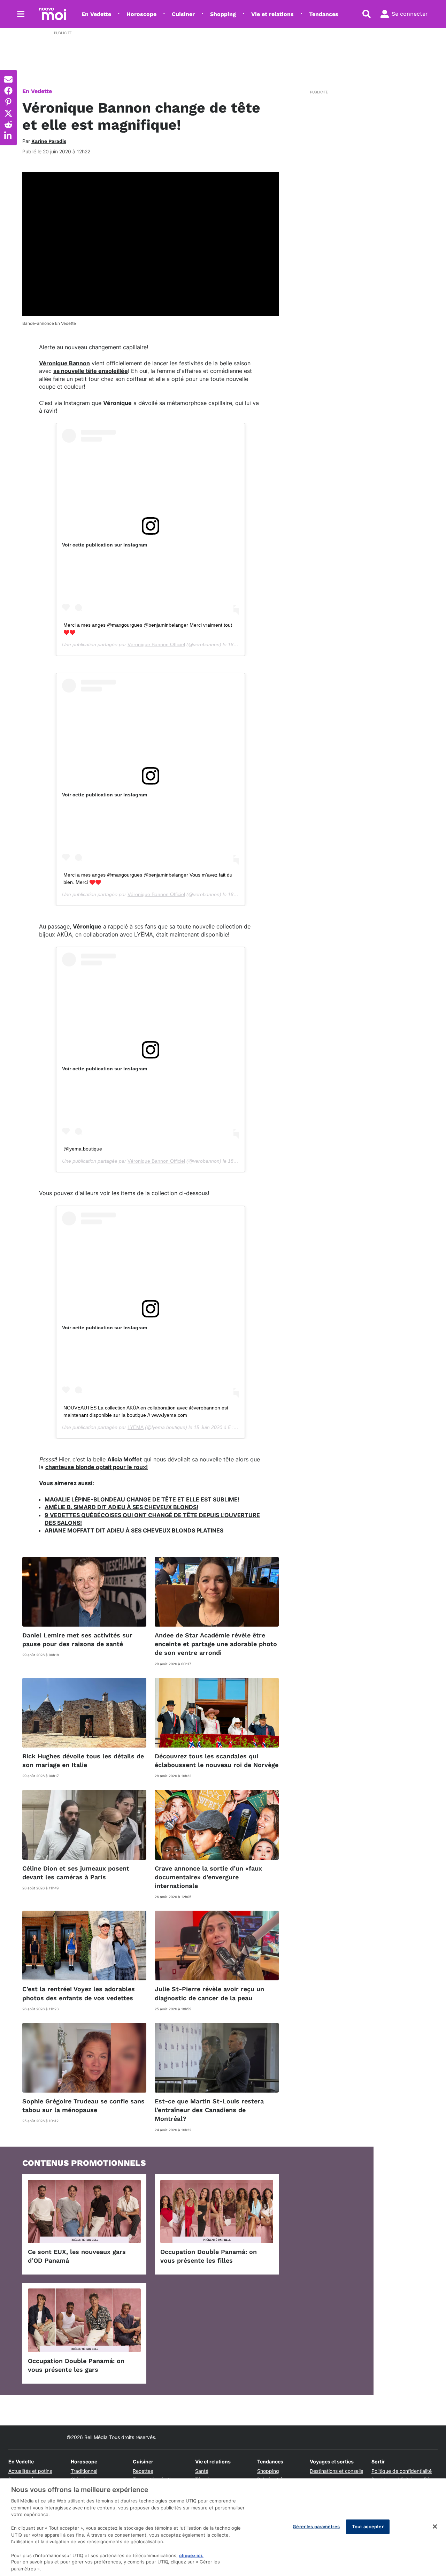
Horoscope (141, 14)
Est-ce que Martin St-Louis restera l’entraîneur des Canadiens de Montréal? (209, 2110)
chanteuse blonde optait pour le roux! (97, 1467)
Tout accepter (368, 2527)
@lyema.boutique (83, 1149)
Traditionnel (84, 2471)
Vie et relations (272, 14)
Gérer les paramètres (316, 2527)
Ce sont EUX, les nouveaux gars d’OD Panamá (77, 2256)
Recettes (143, 2471)
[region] (223, 2527)
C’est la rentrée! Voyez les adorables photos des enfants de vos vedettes (79, 1993)
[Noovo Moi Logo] (53, 14)
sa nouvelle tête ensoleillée (91, 371)
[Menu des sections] (21, 14)
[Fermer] (435, 2527)
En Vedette (96, 14)
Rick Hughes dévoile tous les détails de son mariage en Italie (83, 1760)
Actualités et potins (30, 2471)
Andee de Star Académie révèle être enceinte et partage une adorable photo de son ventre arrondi (216, 1644)
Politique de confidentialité (402, 2471)
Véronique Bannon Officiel (156, 644)
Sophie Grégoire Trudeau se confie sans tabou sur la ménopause (83, 2105)
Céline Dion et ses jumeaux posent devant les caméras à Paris (76, 1873)
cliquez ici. (191, 2555)
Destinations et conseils (336, 2471)
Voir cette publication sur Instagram (105, 545)
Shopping (223, 14)
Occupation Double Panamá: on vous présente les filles (209, 2256)
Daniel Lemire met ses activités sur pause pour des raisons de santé (77, 1639)
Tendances (324, 14)
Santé (202, 2471)
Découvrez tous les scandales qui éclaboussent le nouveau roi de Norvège (217, 1760)
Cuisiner (183, 14)
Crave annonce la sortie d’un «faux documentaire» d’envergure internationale (208, 1877)
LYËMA (136, 1427)
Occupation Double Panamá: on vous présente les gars (76, 2365)
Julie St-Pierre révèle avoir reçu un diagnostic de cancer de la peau (209, 1993)
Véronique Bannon (64, 363)
